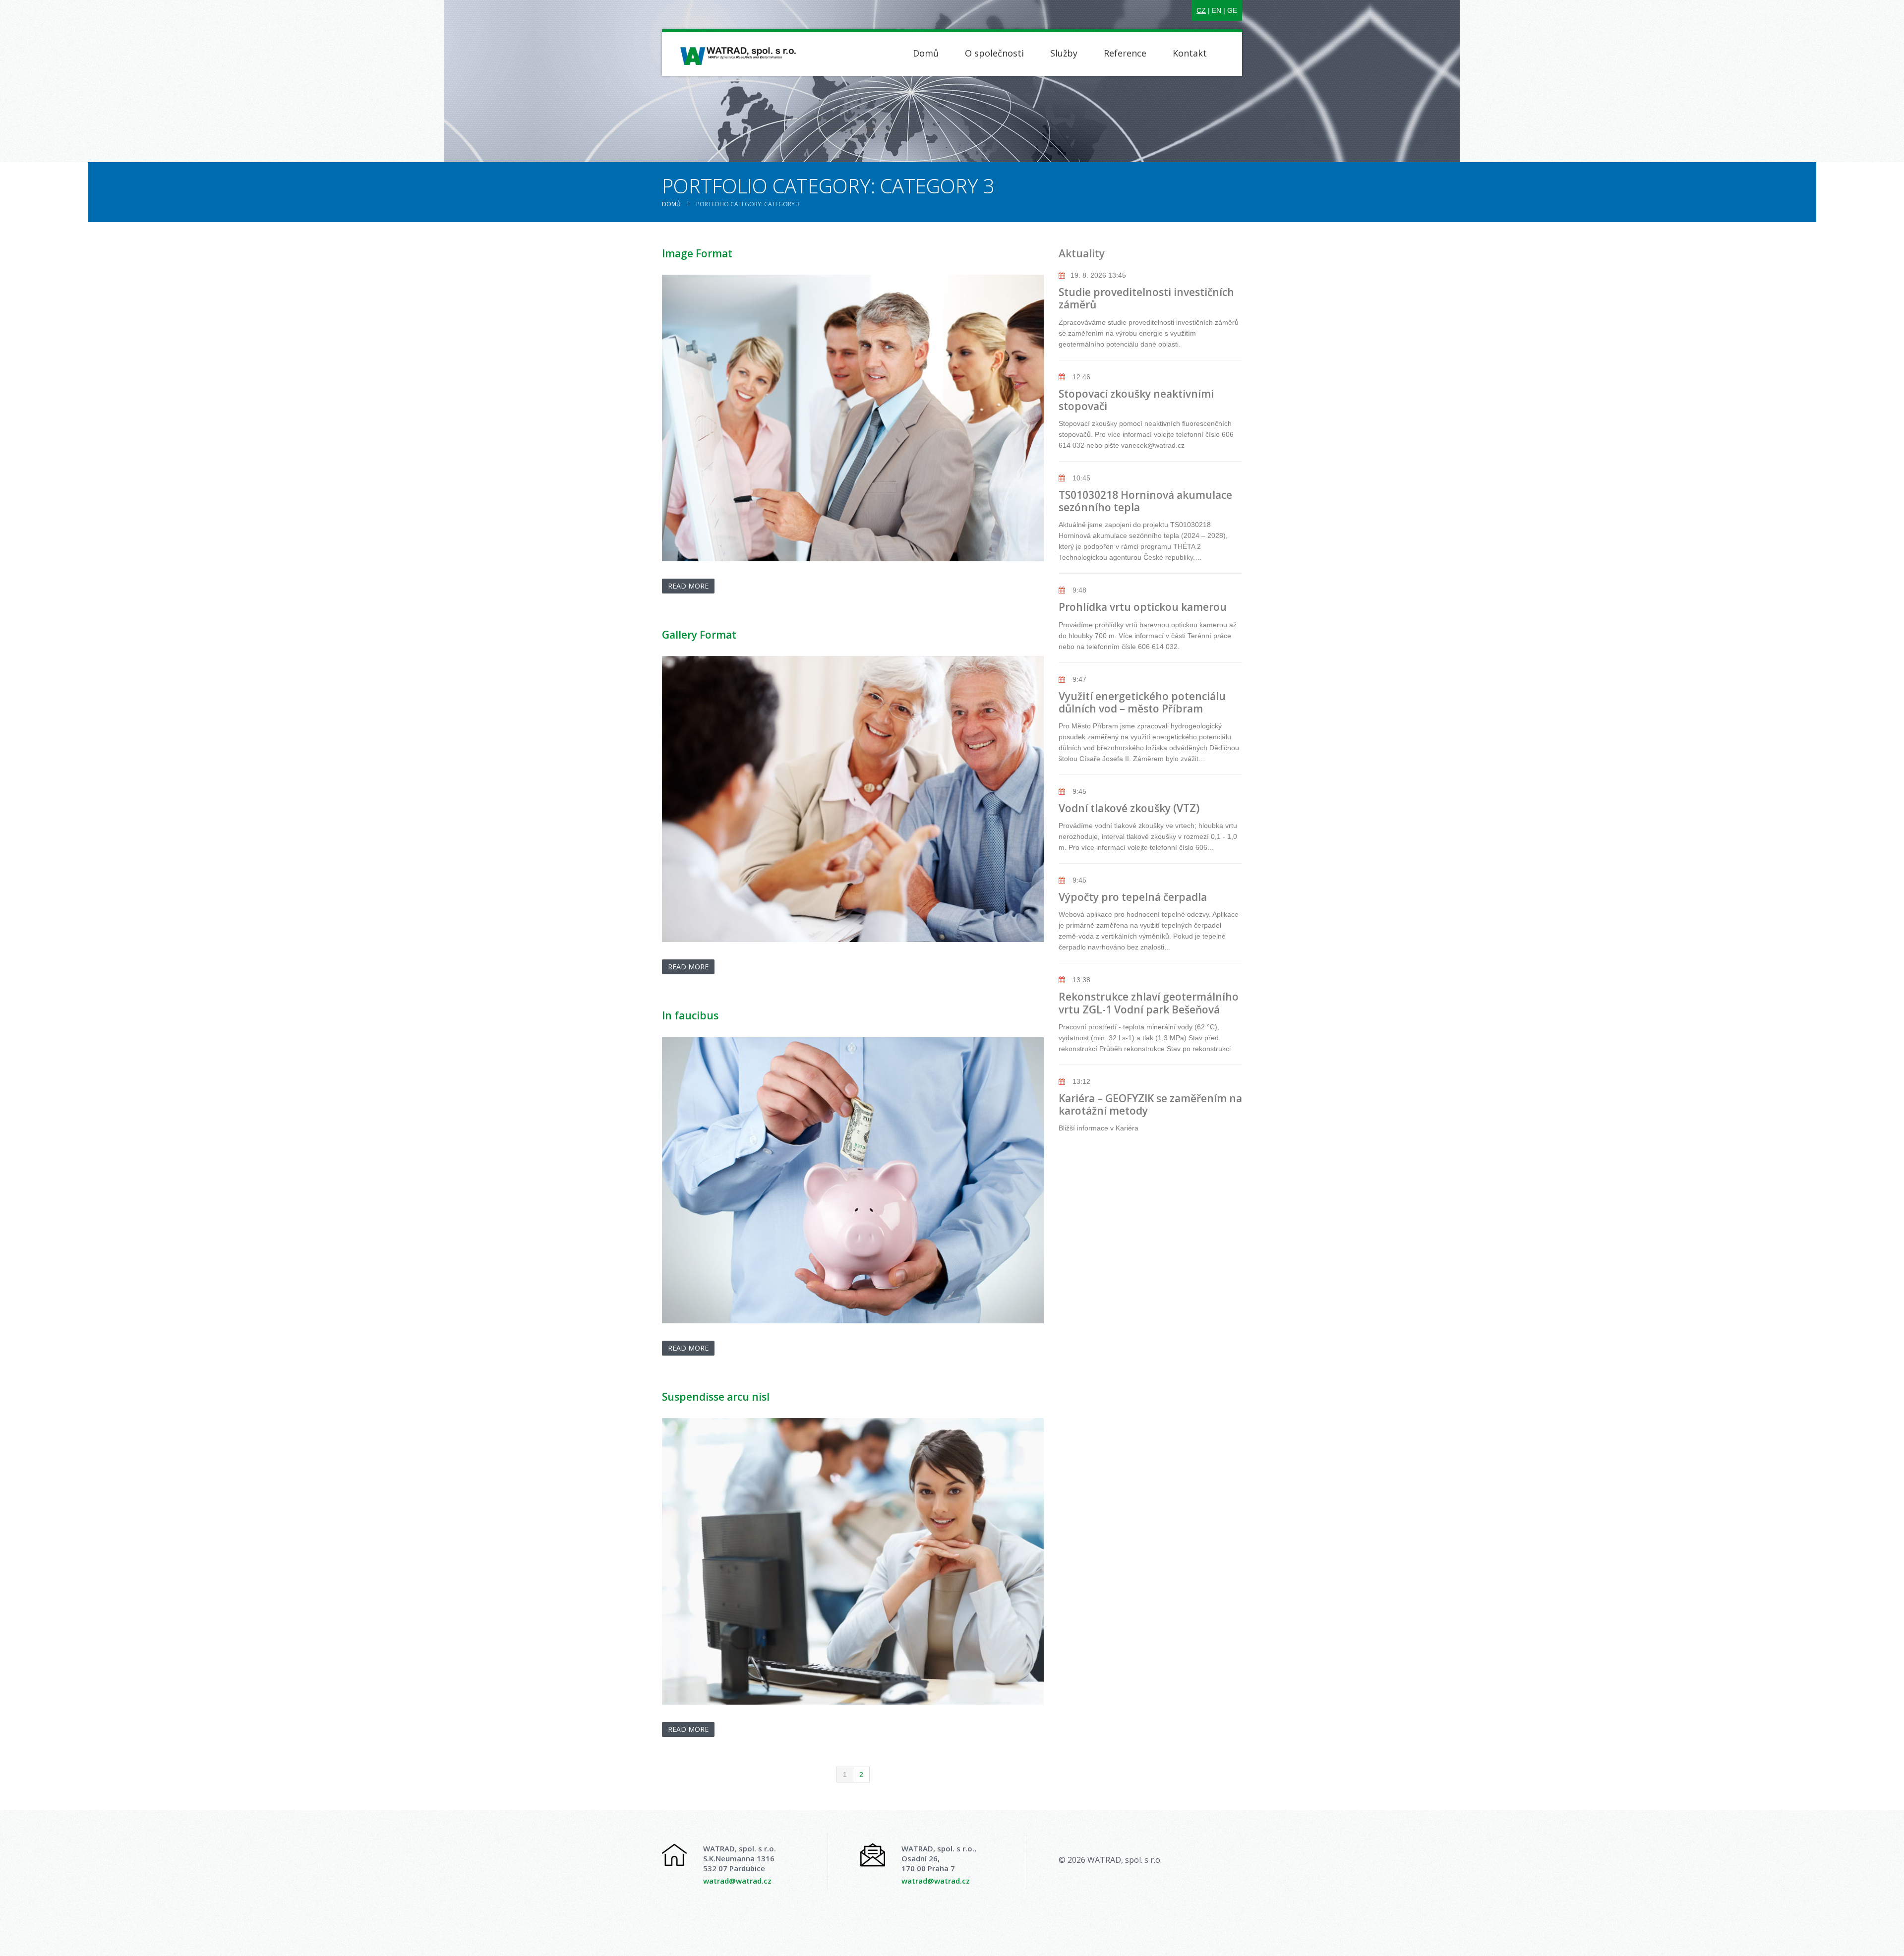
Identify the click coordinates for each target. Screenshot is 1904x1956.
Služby (1064, 53)
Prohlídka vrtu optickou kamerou (1143, 607)
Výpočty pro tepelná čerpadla (1133, 897)
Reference (1125, 53)
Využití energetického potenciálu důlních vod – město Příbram (1142, 702)
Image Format (697, 253)
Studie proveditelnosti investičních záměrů (1146, 298)
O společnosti (994, 53)
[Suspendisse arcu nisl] (853, 1561)
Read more (688, 586)
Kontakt (1190, 53)
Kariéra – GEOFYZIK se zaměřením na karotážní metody (1150, 1104)
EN (1217, 10)
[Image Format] (853, 418)
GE (1232, 10)
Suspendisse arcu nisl (716, 1397)
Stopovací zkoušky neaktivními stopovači (1136, 400)
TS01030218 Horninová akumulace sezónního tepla (1145, 501)
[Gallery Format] (853, 799)
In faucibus (690, 1015)
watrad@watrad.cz (737, 1881)
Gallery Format (699, 635)
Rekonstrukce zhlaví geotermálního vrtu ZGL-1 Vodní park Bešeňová (1149, 1003)
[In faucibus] (853, 1181)
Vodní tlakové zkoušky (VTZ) (1129, 808)
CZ (1201, 10)
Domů (926, 53)
